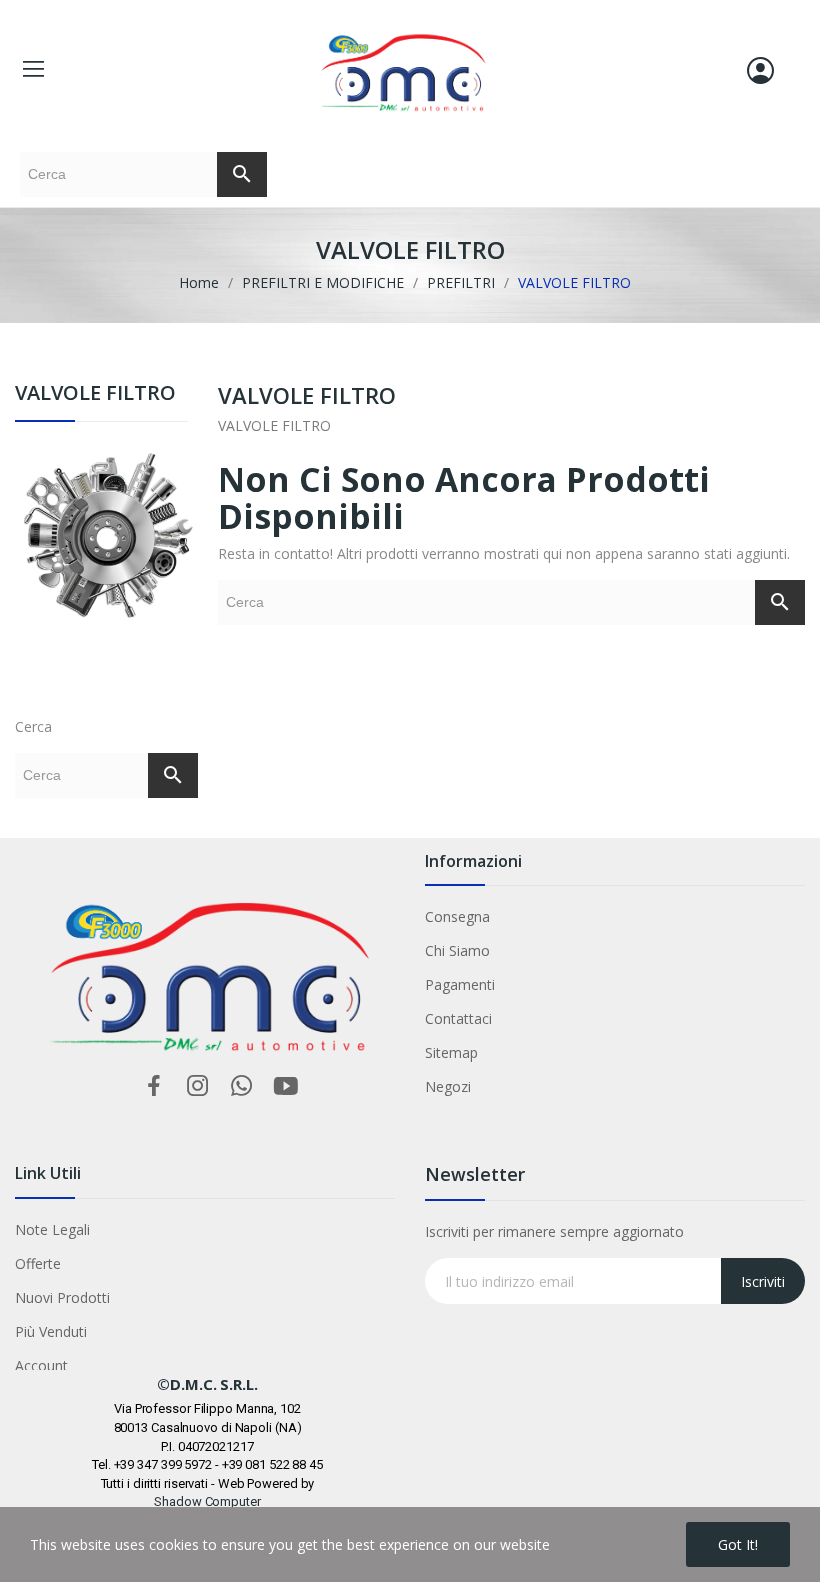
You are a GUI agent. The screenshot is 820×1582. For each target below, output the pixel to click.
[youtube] (286, 1086)
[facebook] (154, 1086)
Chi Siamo (457, 950)
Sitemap (451, 1052)
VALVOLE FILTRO (95, 394)
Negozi (448, 1086)
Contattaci (458, 1018)
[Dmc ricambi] (106, 564)
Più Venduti (51, 1331)
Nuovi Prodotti (62, 1297)
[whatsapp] (242, 1086)
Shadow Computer (207, 1501)
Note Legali (52, 1229)
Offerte (38, 1263)
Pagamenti (460, 984)
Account (41, 1365)
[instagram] (198, 1086)
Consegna (457, 916)
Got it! (738, 1544)
